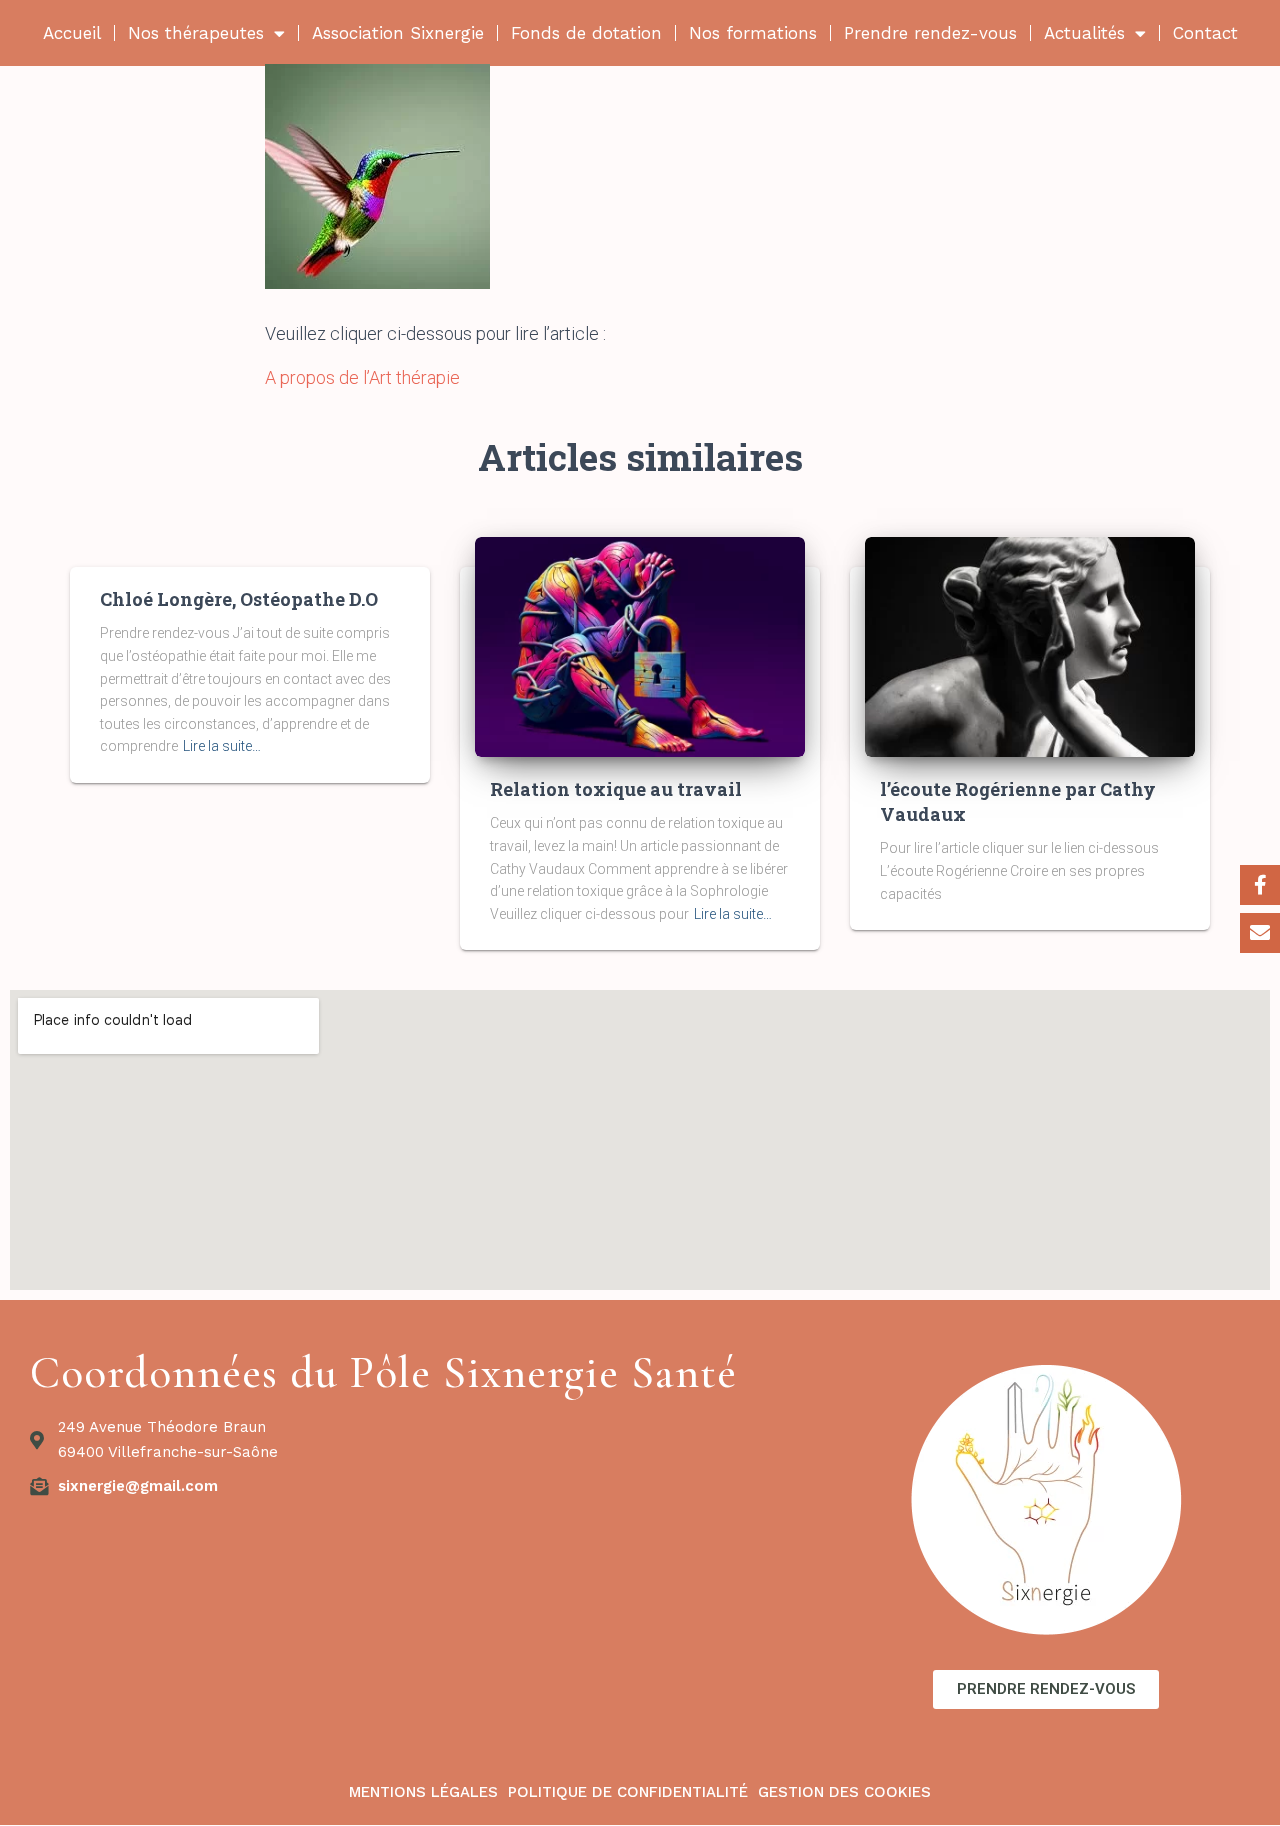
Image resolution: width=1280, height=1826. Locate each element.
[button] (1046, 1689)
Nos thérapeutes (196, 33)
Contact (1205, 33)
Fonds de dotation (586, 33)
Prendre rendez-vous (930, 33)
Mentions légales (423, 1792)
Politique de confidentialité (628, 1792)
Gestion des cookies (844, 1792)
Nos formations (753, 33)
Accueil (72, 33)
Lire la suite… (222, 746)
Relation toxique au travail (616, 789)
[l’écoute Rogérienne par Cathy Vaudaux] (1030, 646)
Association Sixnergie (398, 33)
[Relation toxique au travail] (640, 646)
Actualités (1084, 33)
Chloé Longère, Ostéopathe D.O (239, 599)
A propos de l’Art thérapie (362, 377)
